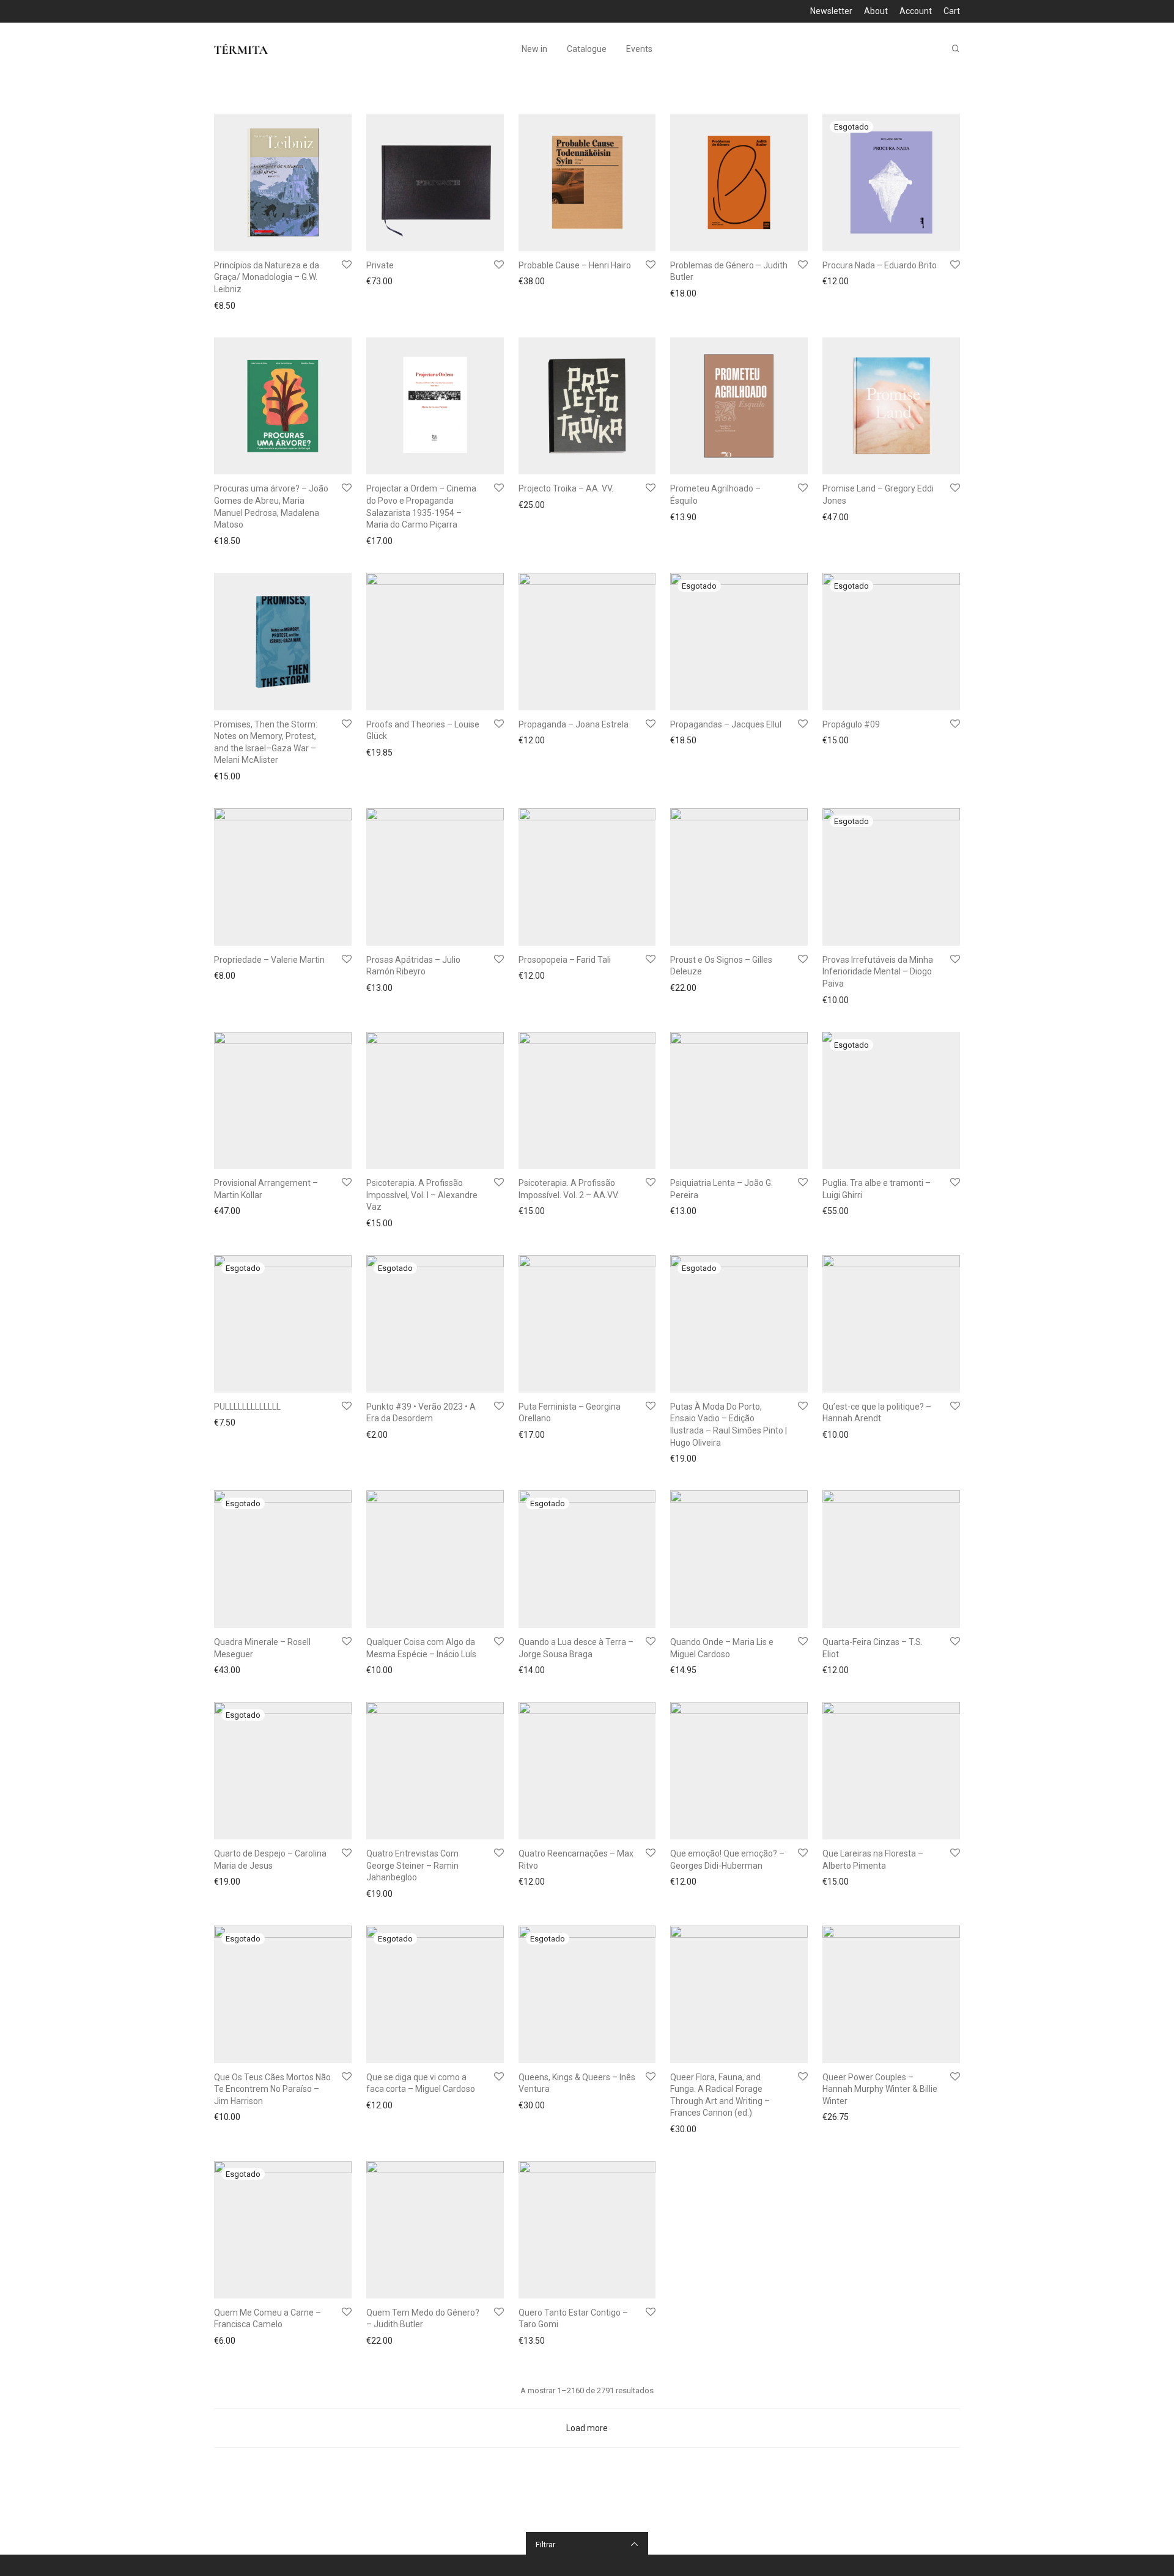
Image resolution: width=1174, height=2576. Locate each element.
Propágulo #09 (851, 724)
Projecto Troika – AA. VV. (566, 488)
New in (534, 49)
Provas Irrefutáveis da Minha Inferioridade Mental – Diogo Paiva (878, 972)
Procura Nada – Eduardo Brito (880, 265)
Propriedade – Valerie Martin (269, 960)
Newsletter (831, 11)
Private (380, 265)
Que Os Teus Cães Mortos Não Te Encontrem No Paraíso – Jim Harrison (272, 2089)
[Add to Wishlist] (347, 265)
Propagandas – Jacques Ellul (726, 724)
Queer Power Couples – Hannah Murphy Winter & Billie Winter (880, 2089)
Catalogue (587, 49)
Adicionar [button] (229, 306)
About (876, 11)
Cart (952, 11)
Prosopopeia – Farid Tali (565, 960)
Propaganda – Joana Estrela (574, 724)
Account (916, 11)
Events (639, 49)
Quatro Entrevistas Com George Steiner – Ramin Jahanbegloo (412, 1865)
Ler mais (835, 283)
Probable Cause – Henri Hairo (575, 265)
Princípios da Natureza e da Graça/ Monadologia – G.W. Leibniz (267, 277)
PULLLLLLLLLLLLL (247, 1407)
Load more (587, 2428)
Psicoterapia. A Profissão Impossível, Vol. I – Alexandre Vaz (422, 1195)
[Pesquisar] (956, 49)
